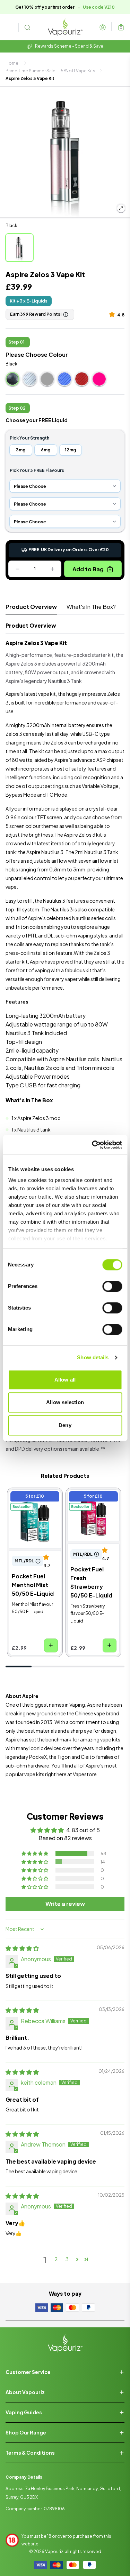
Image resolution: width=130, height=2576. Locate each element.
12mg (70, 450)
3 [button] (67, 2259)
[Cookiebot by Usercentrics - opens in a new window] (93, 1145)
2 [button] (56, 2259)
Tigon (64, 1757)
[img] (22, 1948)
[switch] (112, 1286)
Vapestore (85, 1774)
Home (12, 63)
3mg (21, 450)
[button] (113, 314)
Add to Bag (88, 569)
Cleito (88, 1757)
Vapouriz (54, 2551)
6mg (46, 450)
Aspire (13, 1739)
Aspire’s (95, 1765)
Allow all (65, 1380)
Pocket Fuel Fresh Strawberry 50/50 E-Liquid (91, 1503)
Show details (93, 1357)
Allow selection (65, 1402)
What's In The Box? (91, 607)
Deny (65, 1425)
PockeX (38, 1757)
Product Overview (31, 607)
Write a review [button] (65, 1904)
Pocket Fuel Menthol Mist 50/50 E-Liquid (34, 1503)
